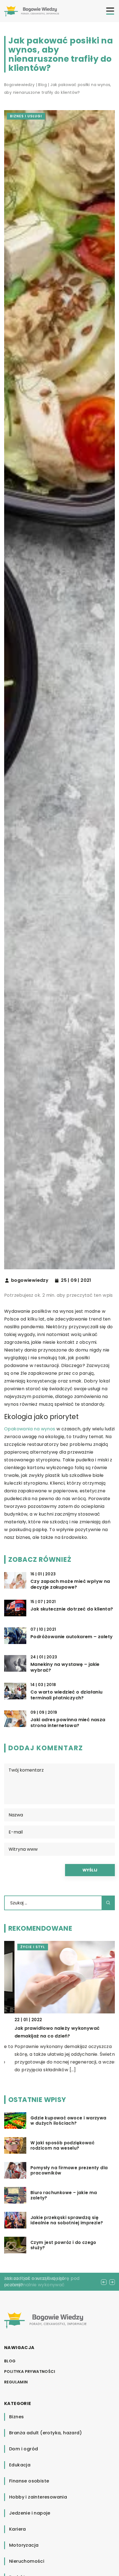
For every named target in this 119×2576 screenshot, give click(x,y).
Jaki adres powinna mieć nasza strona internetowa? (68, 1723)
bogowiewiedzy (30, 1280)
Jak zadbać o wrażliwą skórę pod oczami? (42, 2281)
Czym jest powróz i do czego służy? (63, 2245)
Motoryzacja (24, 2545)
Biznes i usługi (26, 116)
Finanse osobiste (29, 2481)
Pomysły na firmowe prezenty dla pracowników (69, 2170)
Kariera (18, 2529)
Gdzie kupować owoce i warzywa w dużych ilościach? (68, 2121)
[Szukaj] (108, 1903)
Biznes (16, 2417)
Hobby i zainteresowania (38, 2497)
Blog (10, 2361)
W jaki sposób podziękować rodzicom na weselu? (62, 2146)
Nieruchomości (27, 2561)
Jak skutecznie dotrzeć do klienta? (72, 1609)
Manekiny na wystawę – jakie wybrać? (65, 1668)
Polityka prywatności (30, 2372)
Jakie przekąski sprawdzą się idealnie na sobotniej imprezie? (67, 2220)
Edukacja (20, 2465)
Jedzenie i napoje (30, 2513)
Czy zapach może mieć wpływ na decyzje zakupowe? (70, 1585)
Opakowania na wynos (30, 1429)
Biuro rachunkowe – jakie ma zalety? (64, 2195)
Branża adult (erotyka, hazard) (46, 2433)
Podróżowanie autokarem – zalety (72, 1637)
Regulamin (16, 2382)
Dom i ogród (24, 2449)
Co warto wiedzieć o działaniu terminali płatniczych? (67, 1695)
